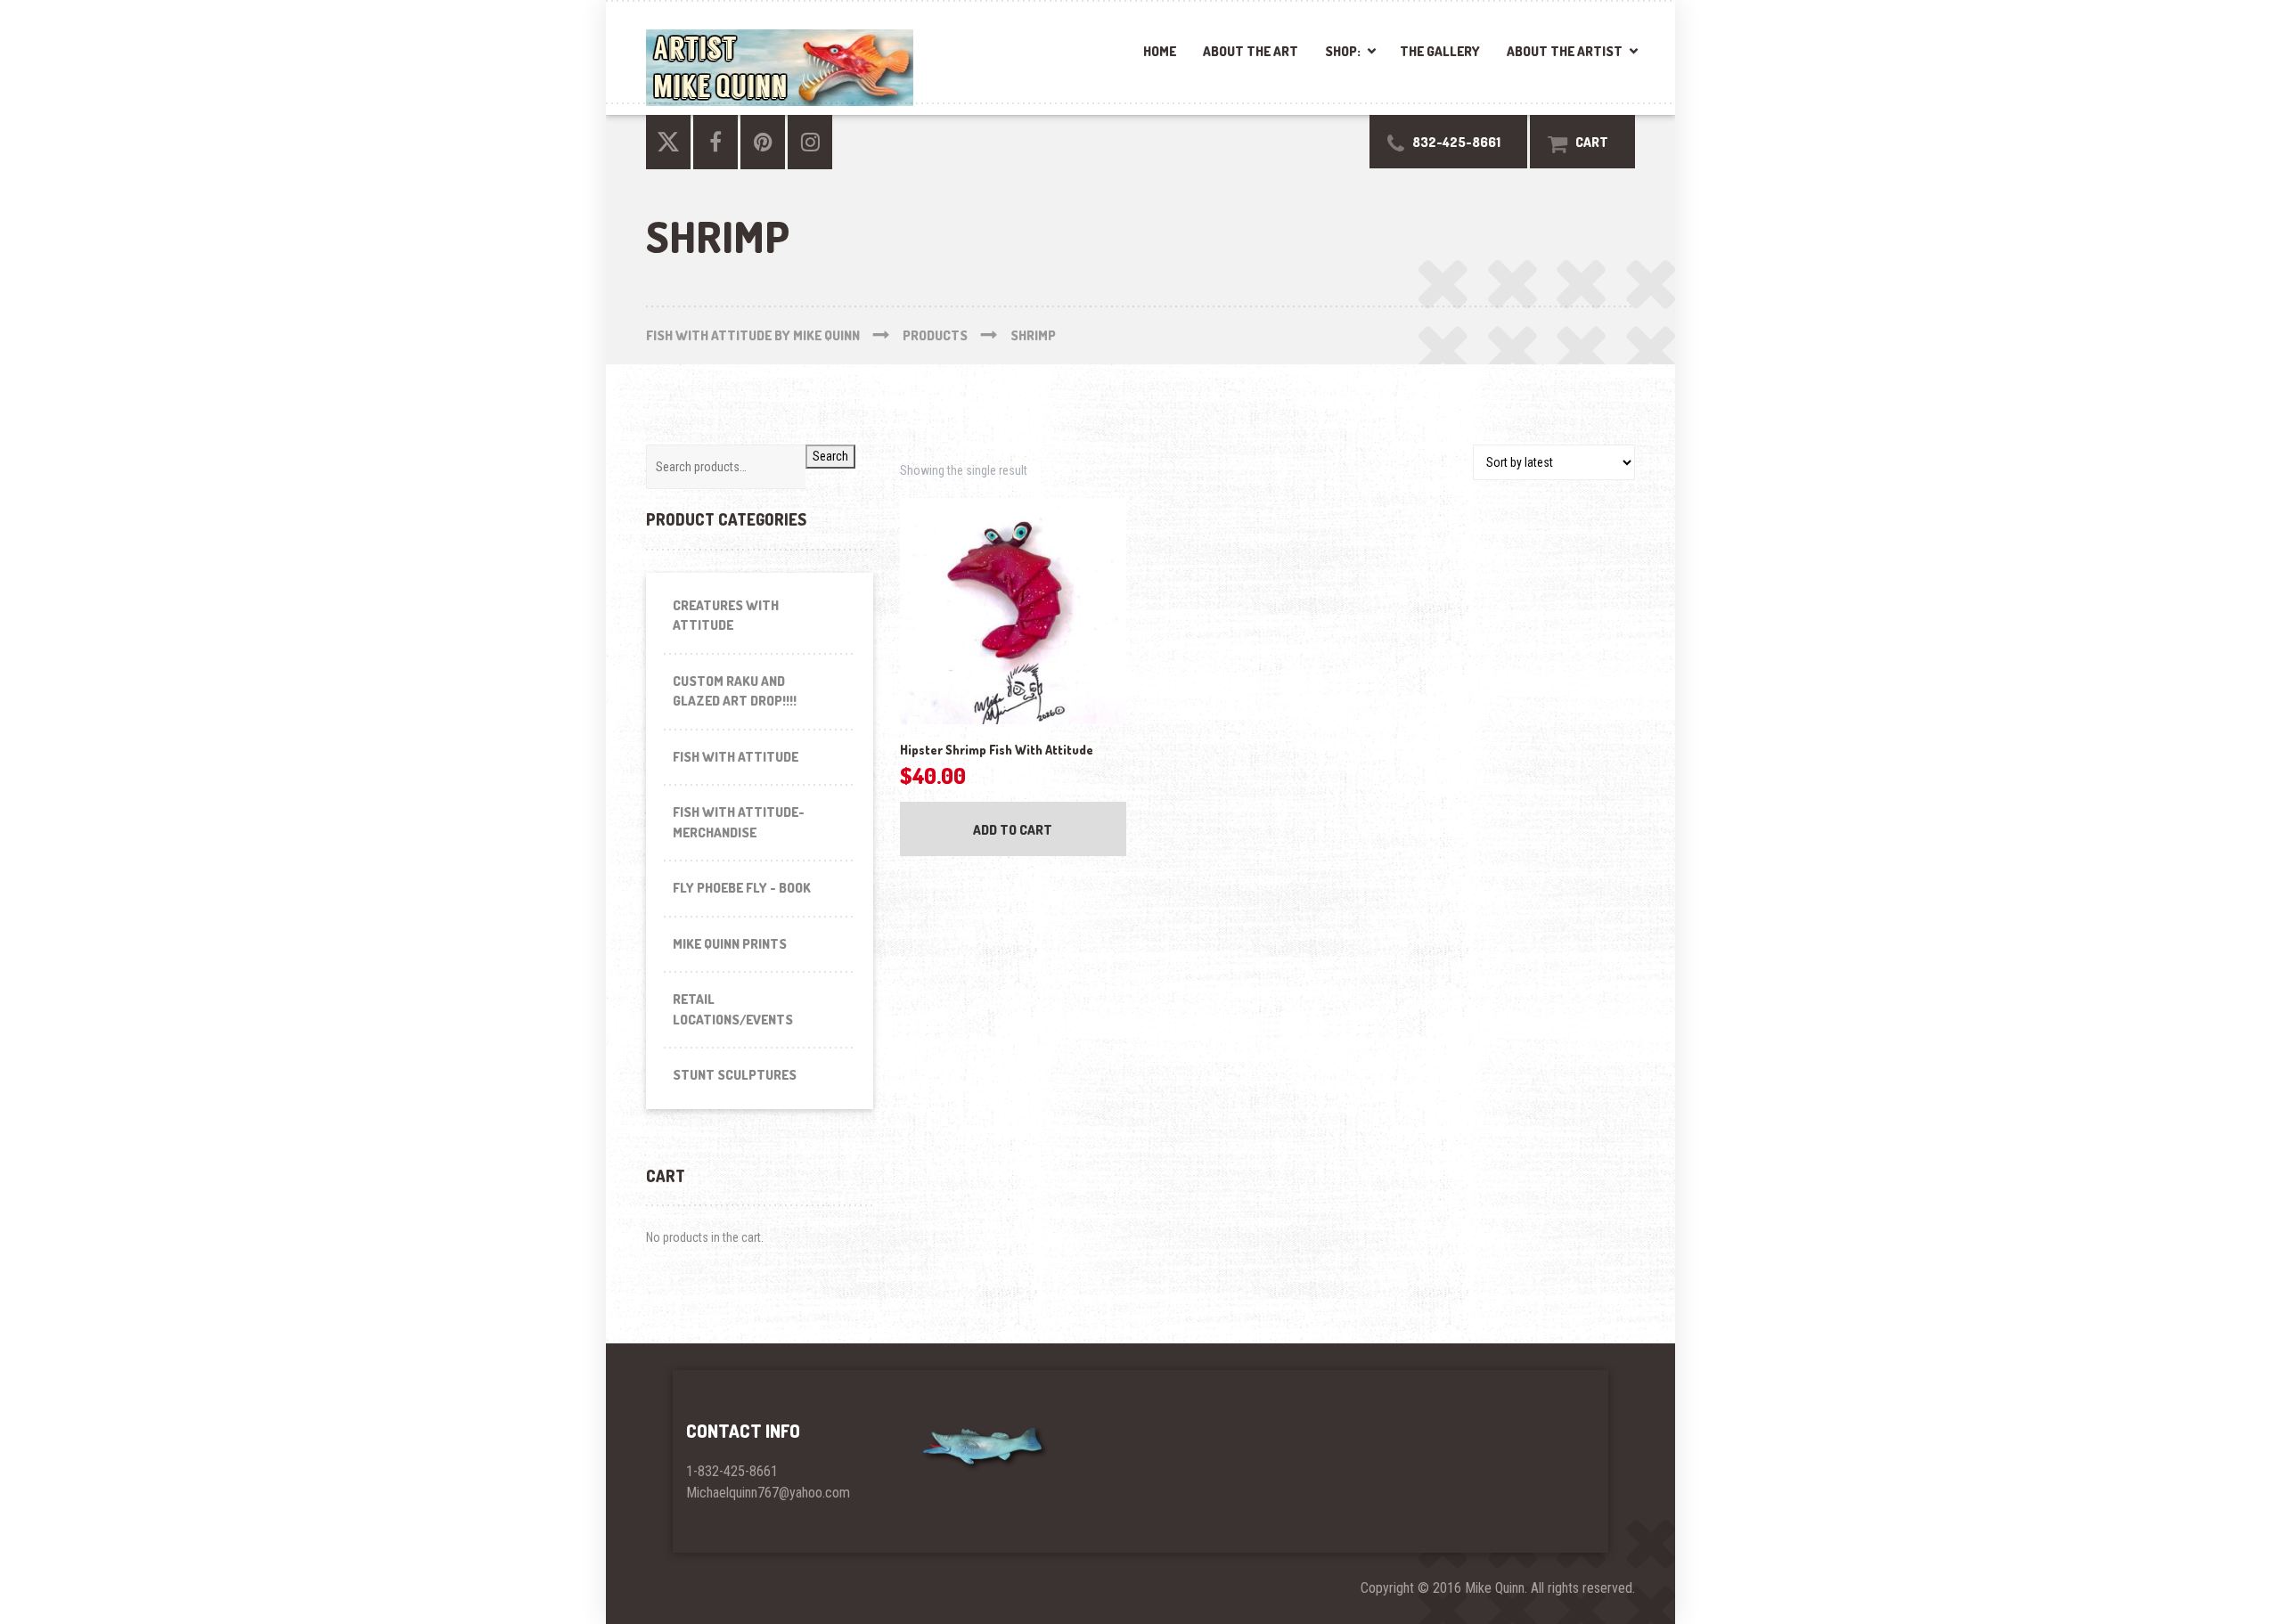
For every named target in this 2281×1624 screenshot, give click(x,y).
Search (830, 456)
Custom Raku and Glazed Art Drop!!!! (735, 691)
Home (1160, 51)
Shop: (1343, 51)
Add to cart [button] (1013, 830)
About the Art (1251, 51)
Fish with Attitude (736, 757)
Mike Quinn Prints (730, 944)
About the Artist (1565, 51)
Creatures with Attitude (726, 616)
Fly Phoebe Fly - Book (742, 888)
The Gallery (1440, 51)
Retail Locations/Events (733, 1009)
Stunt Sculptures (735, 1075)
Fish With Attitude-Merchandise (739, 822)
